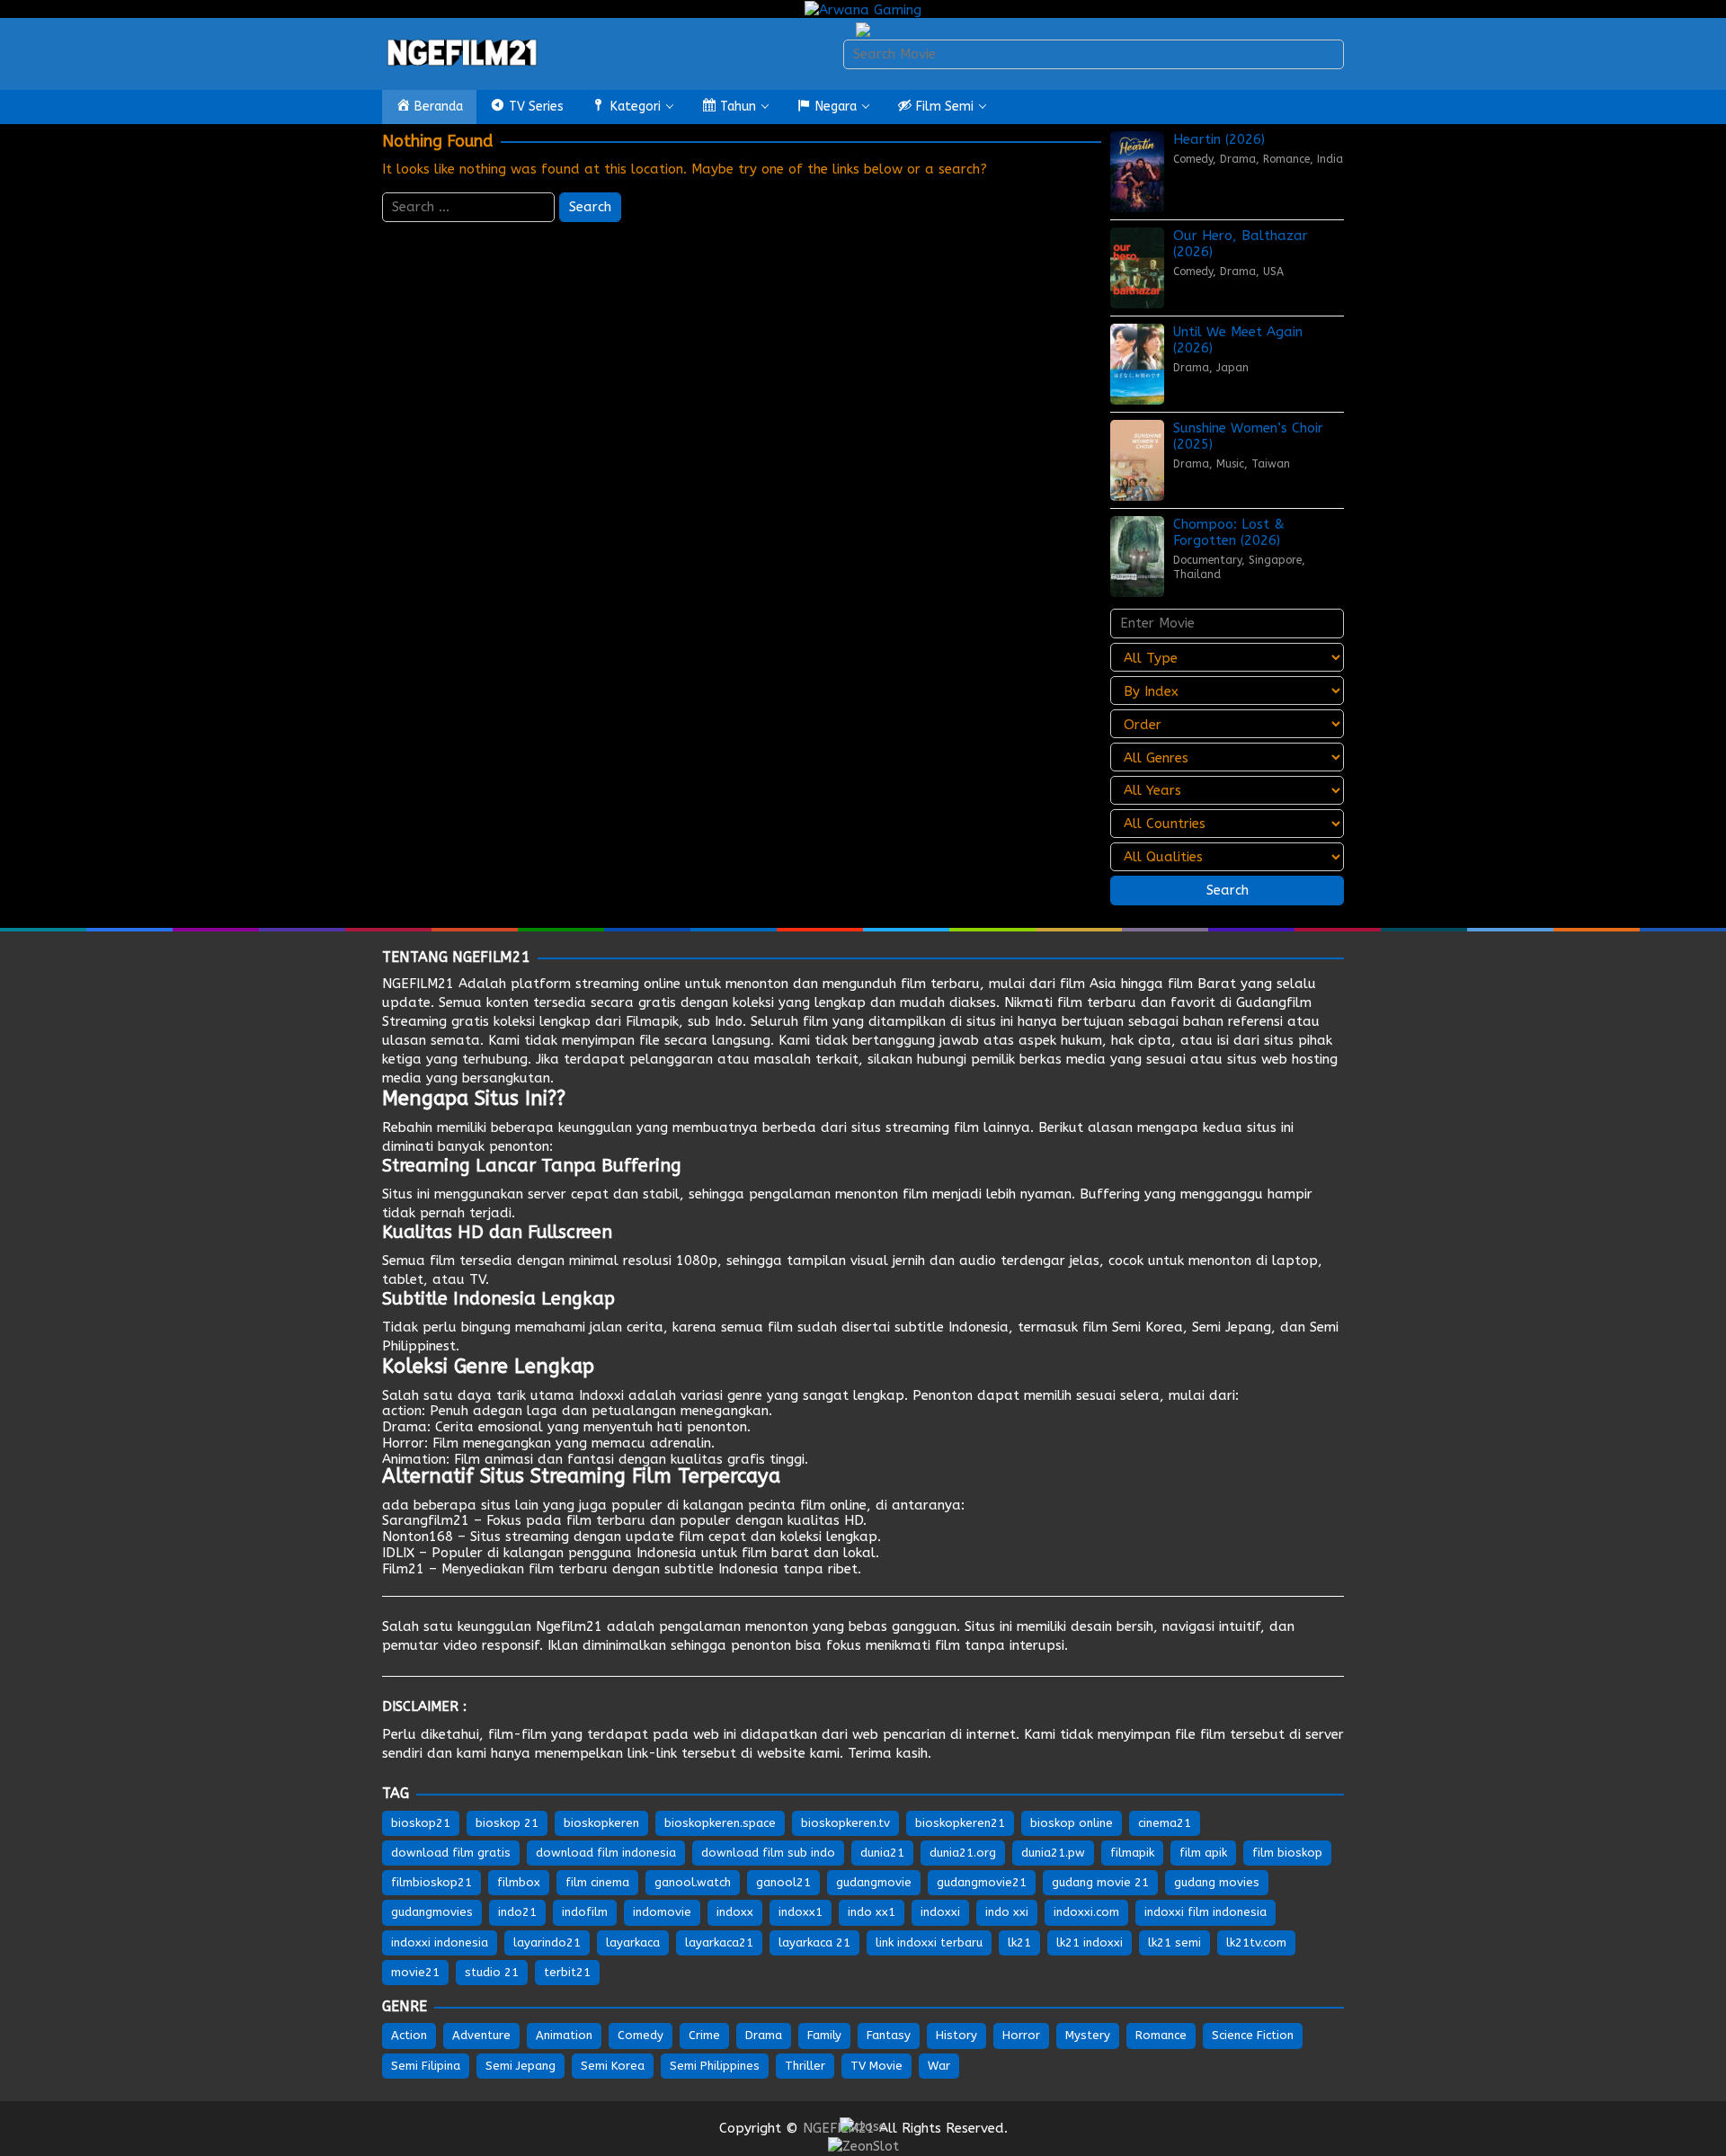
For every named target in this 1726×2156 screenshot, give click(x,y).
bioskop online (1072, 1823)
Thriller (805, 2066)
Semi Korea (1148, 1327)
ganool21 (783, 1882)
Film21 (403, 1569)
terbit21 (567, 1972)
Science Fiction (1253, 2035)
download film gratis (451, 1853)
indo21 (517, 1912)
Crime (704, 2035)
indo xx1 (872, 1912)
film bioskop (1287, 1853)
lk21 (1019, 1942)
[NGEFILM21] (463, 53)
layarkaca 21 (814, 1942)
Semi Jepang (1232, 1327)
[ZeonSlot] (863, 2145)
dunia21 (882, 1853)
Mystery (1088, 2035)
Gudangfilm (1274, 1002)
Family (824, 2035)
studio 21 (492, 1972)
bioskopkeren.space (720, 1823)
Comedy (1193, 159)
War (939, 2066)
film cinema (597, 1882)
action (402, 1411)
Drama (1238, 159)
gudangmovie (874, 1882)
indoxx (735, 1912)
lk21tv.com (1256, 1942)
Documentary (1207, 560)
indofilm (585, 1912)
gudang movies (1217, 1882)
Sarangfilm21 (426, 1520)
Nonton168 (418, 1537)
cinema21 (1165, 1823)
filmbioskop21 (431, 1882)
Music (1230, 464)
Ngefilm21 (569, 1626)
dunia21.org (963, 1853)
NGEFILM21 (418, 984)
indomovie (662, 1912)
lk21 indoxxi (1090, 1942)
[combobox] (1094, 54)
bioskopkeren (601, 1823)
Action (409, 2035)
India (1330, 159)
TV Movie (876, 2066)
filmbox (519, 1882)
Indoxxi (601, 1395)
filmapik (1132, 1853)
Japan (1232, 368)
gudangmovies (432, 1912)
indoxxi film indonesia (1206, 1912)
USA (1273, 272)
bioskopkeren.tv (845, 1823)
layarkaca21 (719, 1942)
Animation (414, 1459)
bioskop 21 (507, 1823)
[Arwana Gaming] (863, 9)
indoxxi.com (1086, 1912)
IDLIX (398, 1553)
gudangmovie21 (982, 1882)
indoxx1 (801, 1912)
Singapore (1275, 560)
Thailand (1197, 575)
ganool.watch (693, 1882)
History (956, 2035)
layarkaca (633, 1942)
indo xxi (1007, 1912)
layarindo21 (547, 1942)
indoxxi (940, 1912)
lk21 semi (1174, 1942)
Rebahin (407, 1127)
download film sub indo (768, 1853)
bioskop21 (421, 1823)
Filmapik (652, 1021)
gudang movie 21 (1100, 1882)
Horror (403, 1443)
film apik (1203, 1853)
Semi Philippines (715, 2066)
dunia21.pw (1053, 1853)
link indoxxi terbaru (929, 1942)
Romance (1286, 159)
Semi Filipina (426, 2066)
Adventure (481, 2035)
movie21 (415, 1972)
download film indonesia (606, 1853)
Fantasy (889, 2035)
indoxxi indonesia (440, 1942)
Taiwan (1271, 464)
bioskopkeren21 (960, 1823)
